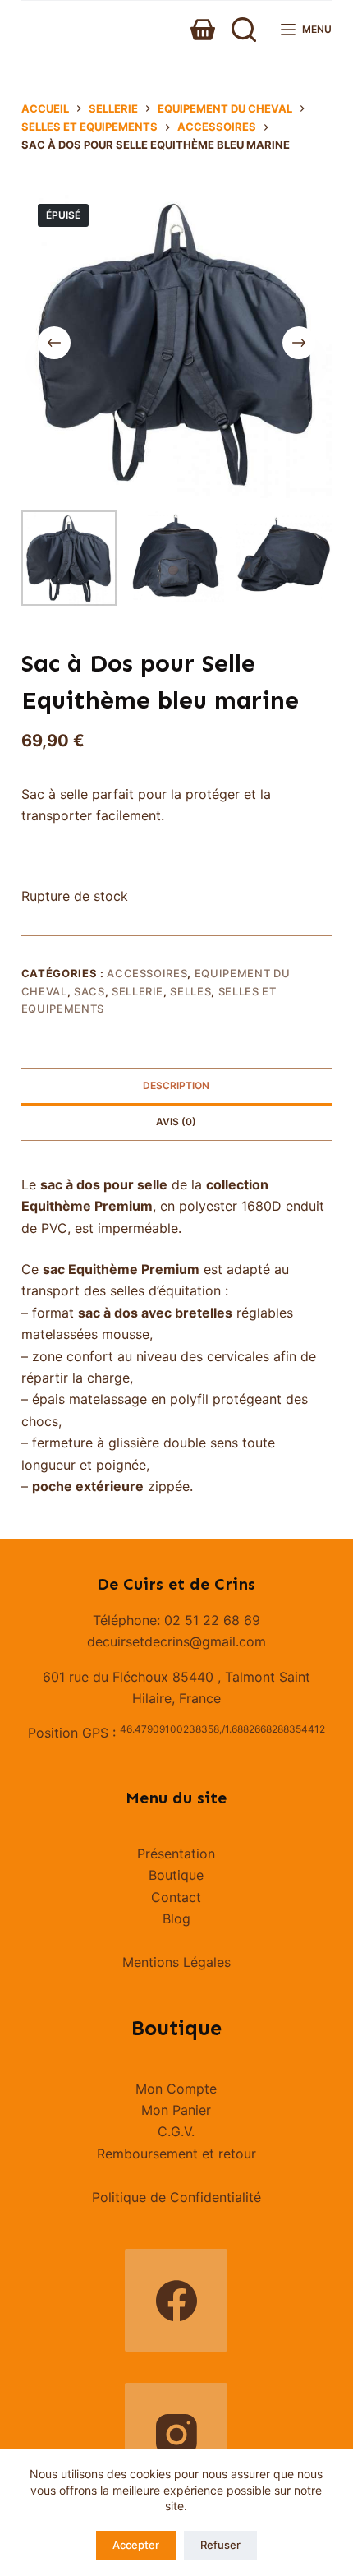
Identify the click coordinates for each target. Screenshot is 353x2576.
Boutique (176, 1875)
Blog (176, 1918)
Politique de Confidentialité (176, 2197)
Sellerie (138, 991)
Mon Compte (176, 2089)
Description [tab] (176, 1085)
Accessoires (147, 973)
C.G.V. (176, 2131)
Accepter (136, 2545)
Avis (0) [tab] (176, 1122)
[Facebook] (176, 2300)
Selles (190, 991)
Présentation (176, 1854)
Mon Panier (176, 2110)
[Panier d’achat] (203, 30)
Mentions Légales (176, 1962)
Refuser (220, 2545)
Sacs (89, 991)
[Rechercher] (244, 30)
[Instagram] (176, 2434)
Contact (176, 1897)
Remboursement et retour (176, 2154)
